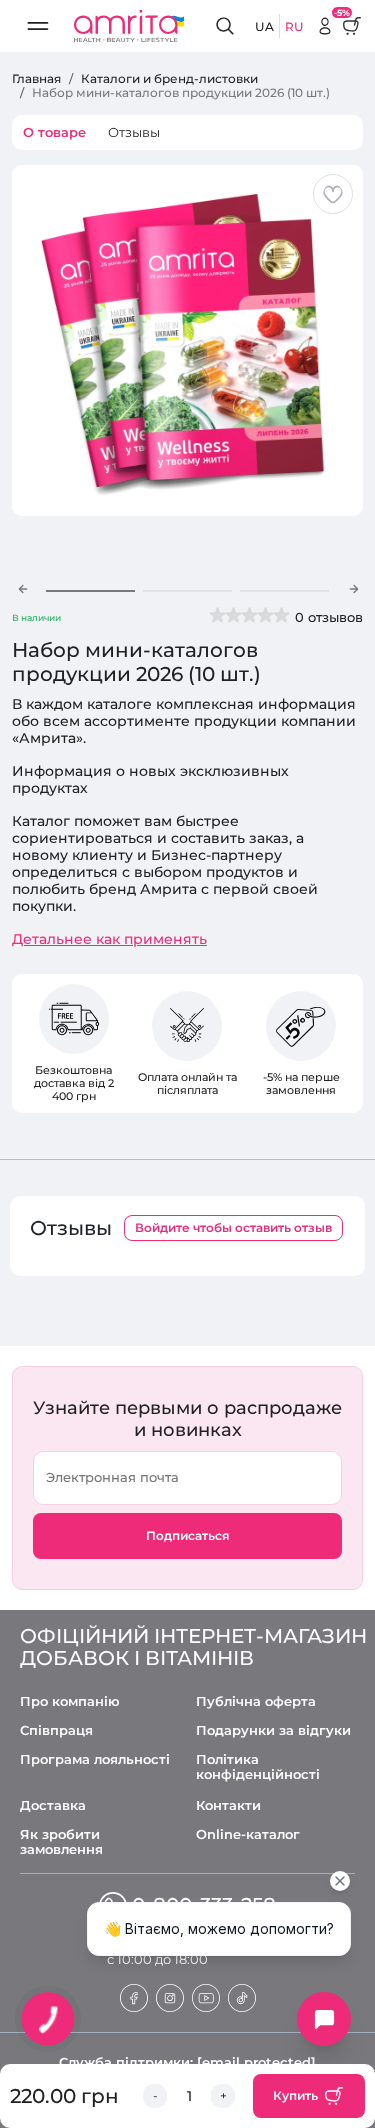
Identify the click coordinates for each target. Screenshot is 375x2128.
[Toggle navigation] (38, 26)
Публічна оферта (256, 1701)
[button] (22, 589)
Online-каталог (248, 1834)
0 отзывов (329, 617)
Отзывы (134, 132)
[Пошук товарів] (228, 26)
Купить (295, 2095)
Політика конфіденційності (258, 1767)
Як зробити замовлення (61, 1842)
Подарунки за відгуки (273, 1730)
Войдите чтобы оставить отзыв (233, 1227)
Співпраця (56, 1730)
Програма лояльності (95, 1759)
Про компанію (70, 1701)
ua (264, 26)
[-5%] (325, 26)
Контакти (228, 1805)
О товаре (54, 132)
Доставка (53, 1805)
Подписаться (187, 1535)
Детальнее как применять (109, 939)
